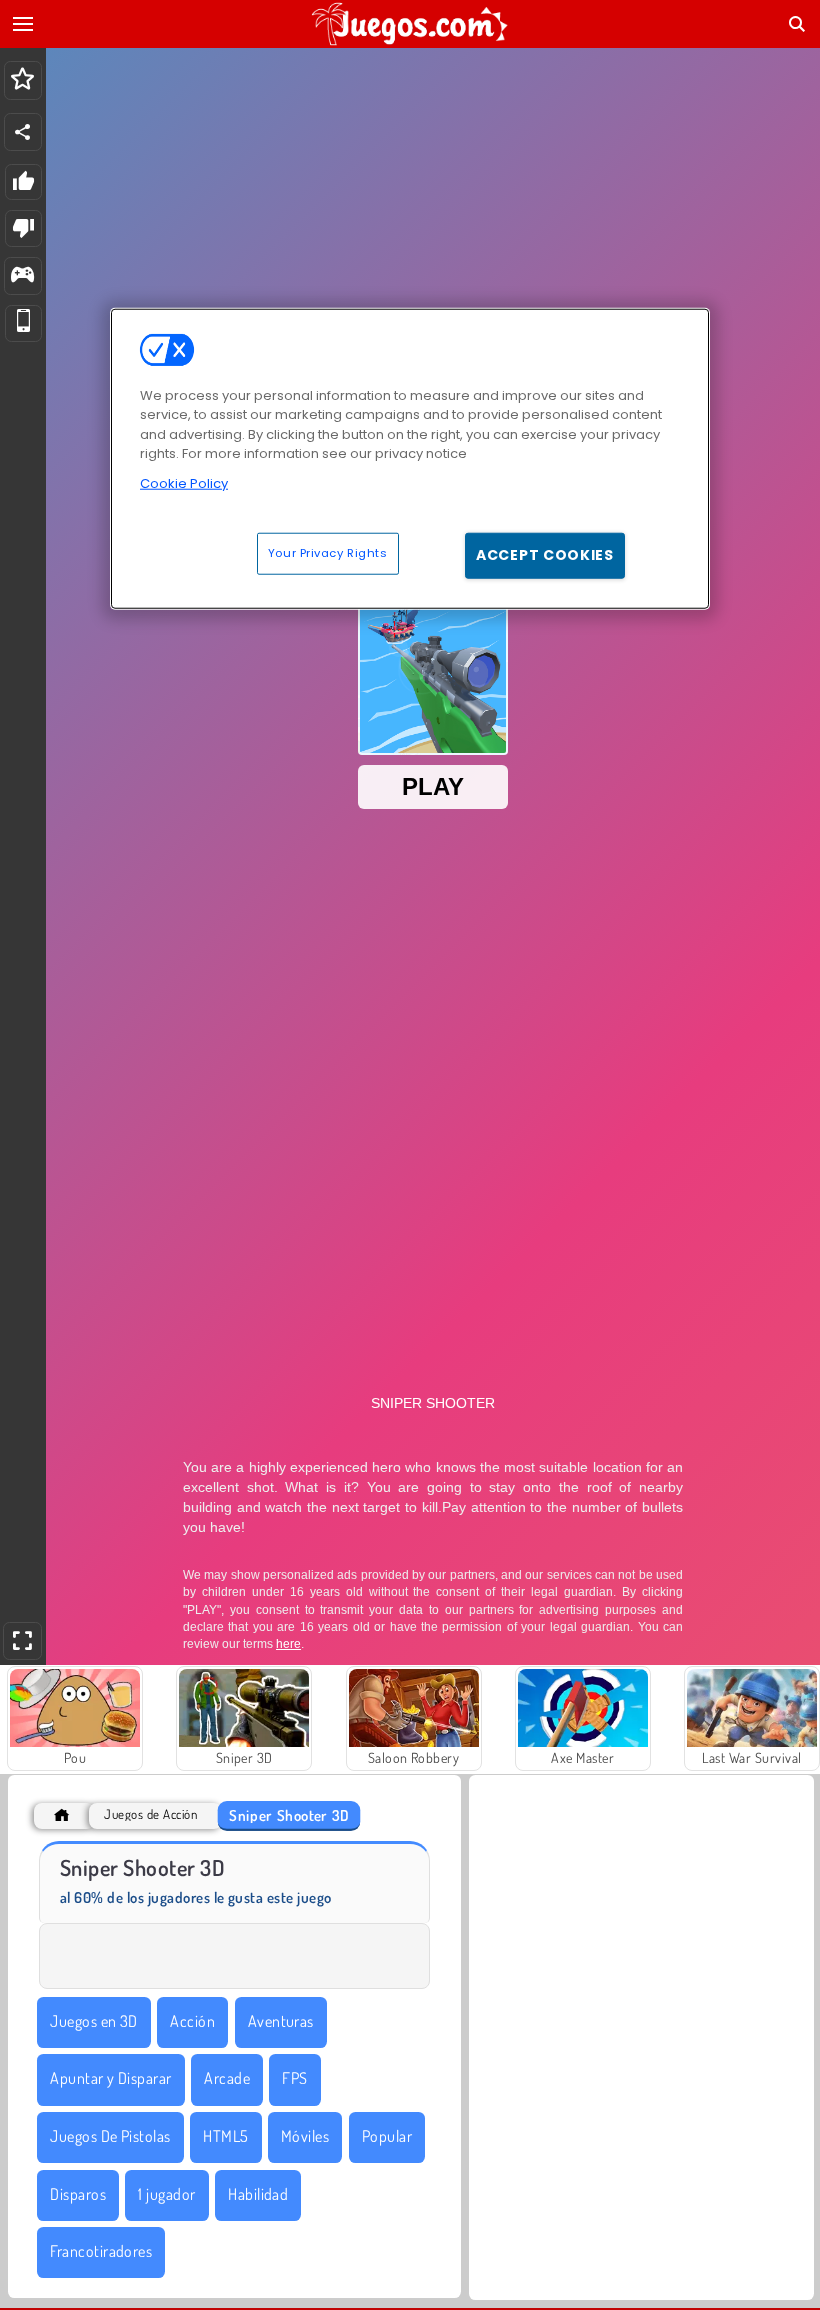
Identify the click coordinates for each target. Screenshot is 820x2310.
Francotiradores (101, 2251)
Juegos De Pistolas (110, 2136)
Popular (387, 2136)
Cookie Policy (184, 482)
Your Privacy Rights (328, 553)
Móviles (305, 2136)
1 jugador (166, 2194)
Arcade (227, 2078)
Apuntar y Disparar (111, 2078)
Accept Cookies (545, 555)
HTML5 (225, 2136)
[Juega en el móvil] (23, 323)
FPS (294, 2078)
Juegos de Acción (150, 1814)
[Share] (23, 132)
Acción (192, 2021)
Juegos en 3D (94, 2021)
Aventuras (281, 2021)
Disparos (78, 2194)
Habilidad (258, 2194)
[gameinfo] (22, 276)
